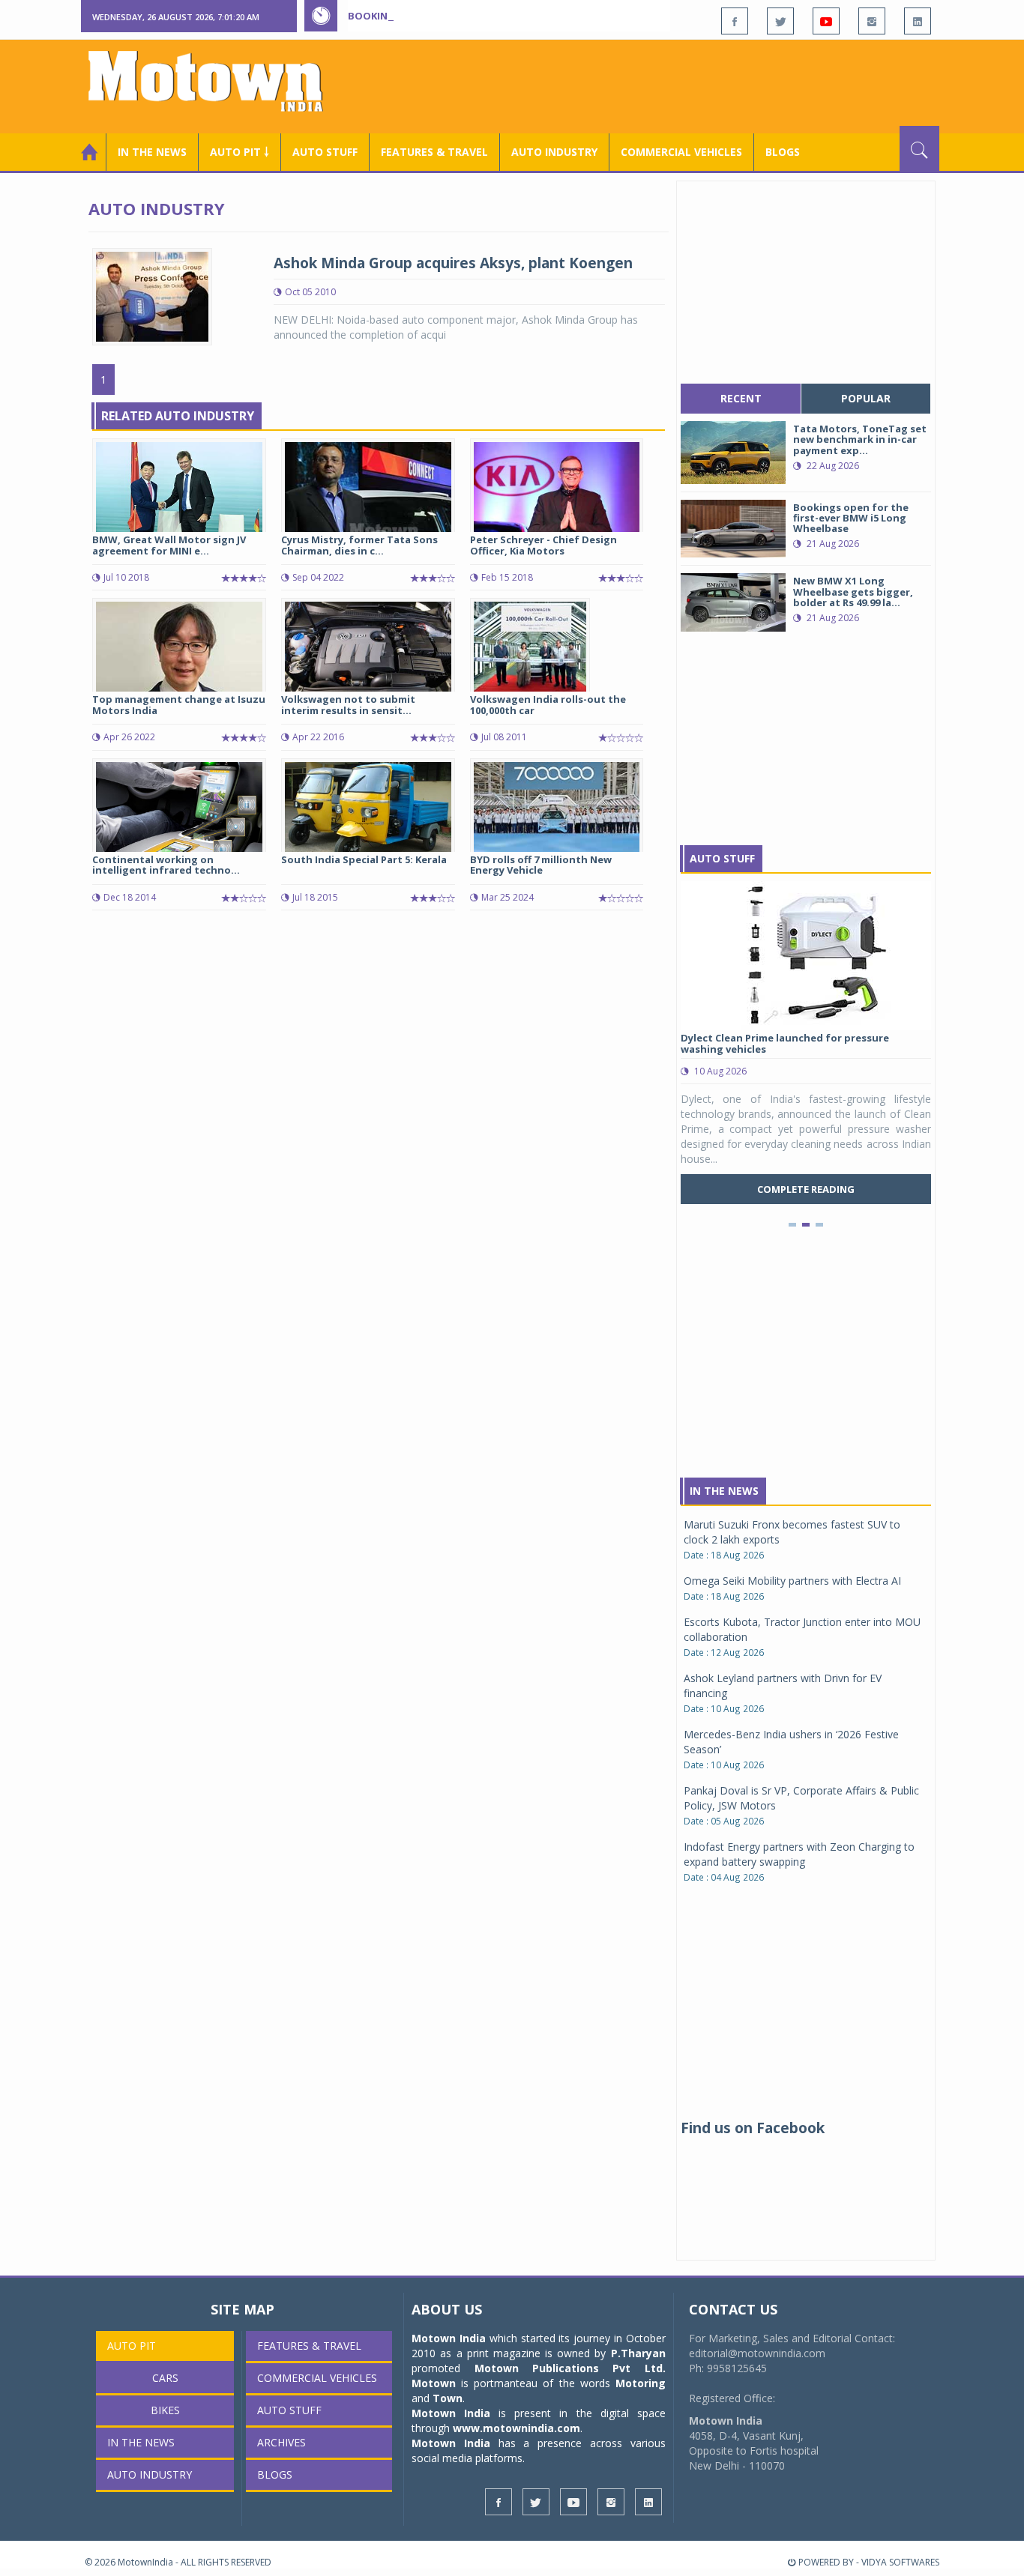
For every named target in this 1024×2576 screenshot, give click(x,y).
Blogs (783, 152)
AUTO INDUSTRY (554, 152)
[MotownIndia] (216, 81)
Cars (165, 2378)
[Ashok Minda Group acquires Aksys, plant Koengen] (152, 296)
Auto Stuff (325, 152)
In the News (152, 152)
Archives (281, 2442)
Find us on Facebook (753, 2128)
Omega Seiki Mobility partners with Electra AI (792, 1581)
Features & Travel (434, 152)
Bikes (165, 2410)
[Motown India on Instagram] (872, 21)
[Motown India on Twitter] (780, 21)
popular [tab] (866, 398)
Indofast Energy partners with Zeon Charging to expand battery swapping (799, 1854)
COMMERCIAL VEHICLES (681, 152)
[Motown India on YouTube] (826, 21)
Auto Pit (132, 2346)
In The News (724, 1491)
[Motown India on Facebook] (735, 21)
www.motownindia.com (516, 2428)
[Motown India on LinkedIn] (918, 21)
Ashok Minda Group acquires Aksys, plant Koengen (453, 263)
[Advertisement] (666, 85)
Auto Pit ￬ (240, 152)
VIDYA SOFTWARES (900, 2562)
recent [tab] (741, 398)
